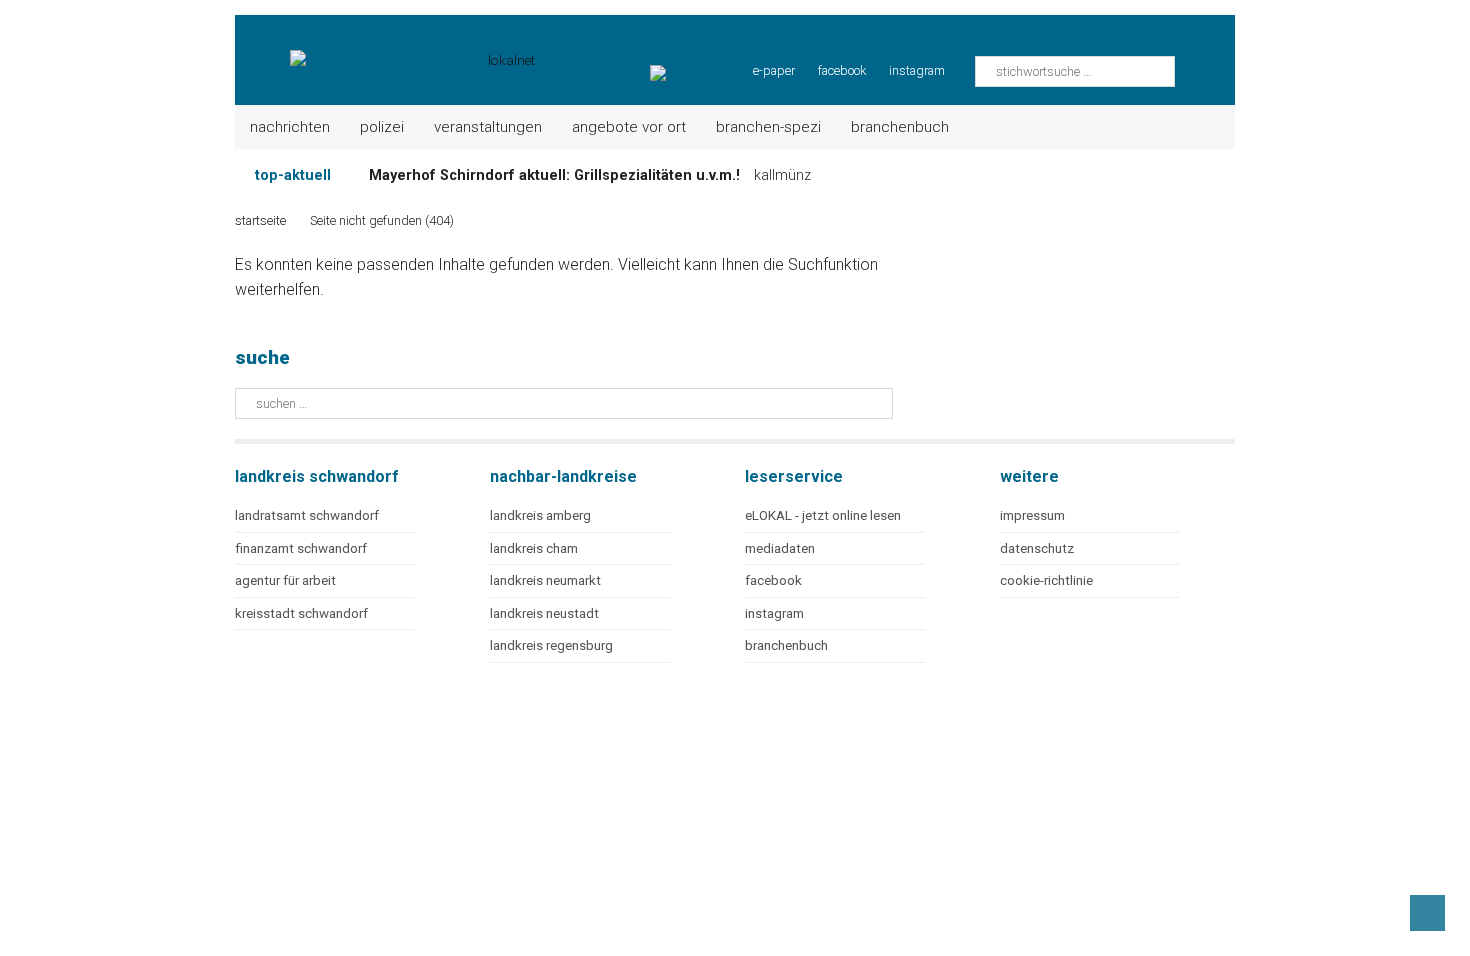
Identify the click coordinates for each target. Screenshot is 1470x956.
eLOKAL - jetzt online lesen (823, 515)
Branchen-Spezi (768, 127)
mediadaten (780, 548)
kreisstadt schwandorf (301, 613)
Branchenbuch (900, 127)
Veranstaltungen (488, 127)
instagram (917, 70)
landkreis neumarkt (545, 580)
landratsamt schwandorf (307, 515)
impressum (1032, 515)
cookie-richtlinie (1046, 580)
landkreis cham (534, 548)
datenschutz (1037, 548)
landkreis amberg (540, 515)
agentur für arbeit (285, 580)
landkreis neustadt (544, 613)
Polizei (382, 127)
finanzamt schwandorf (301, 548)
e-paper (774, 70)
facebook (842, 70)
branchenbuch (786, 645)
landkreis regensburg (551, 645)
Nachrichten (290, 127)
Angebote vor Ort (629, 127)
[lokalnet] (386, 50)
